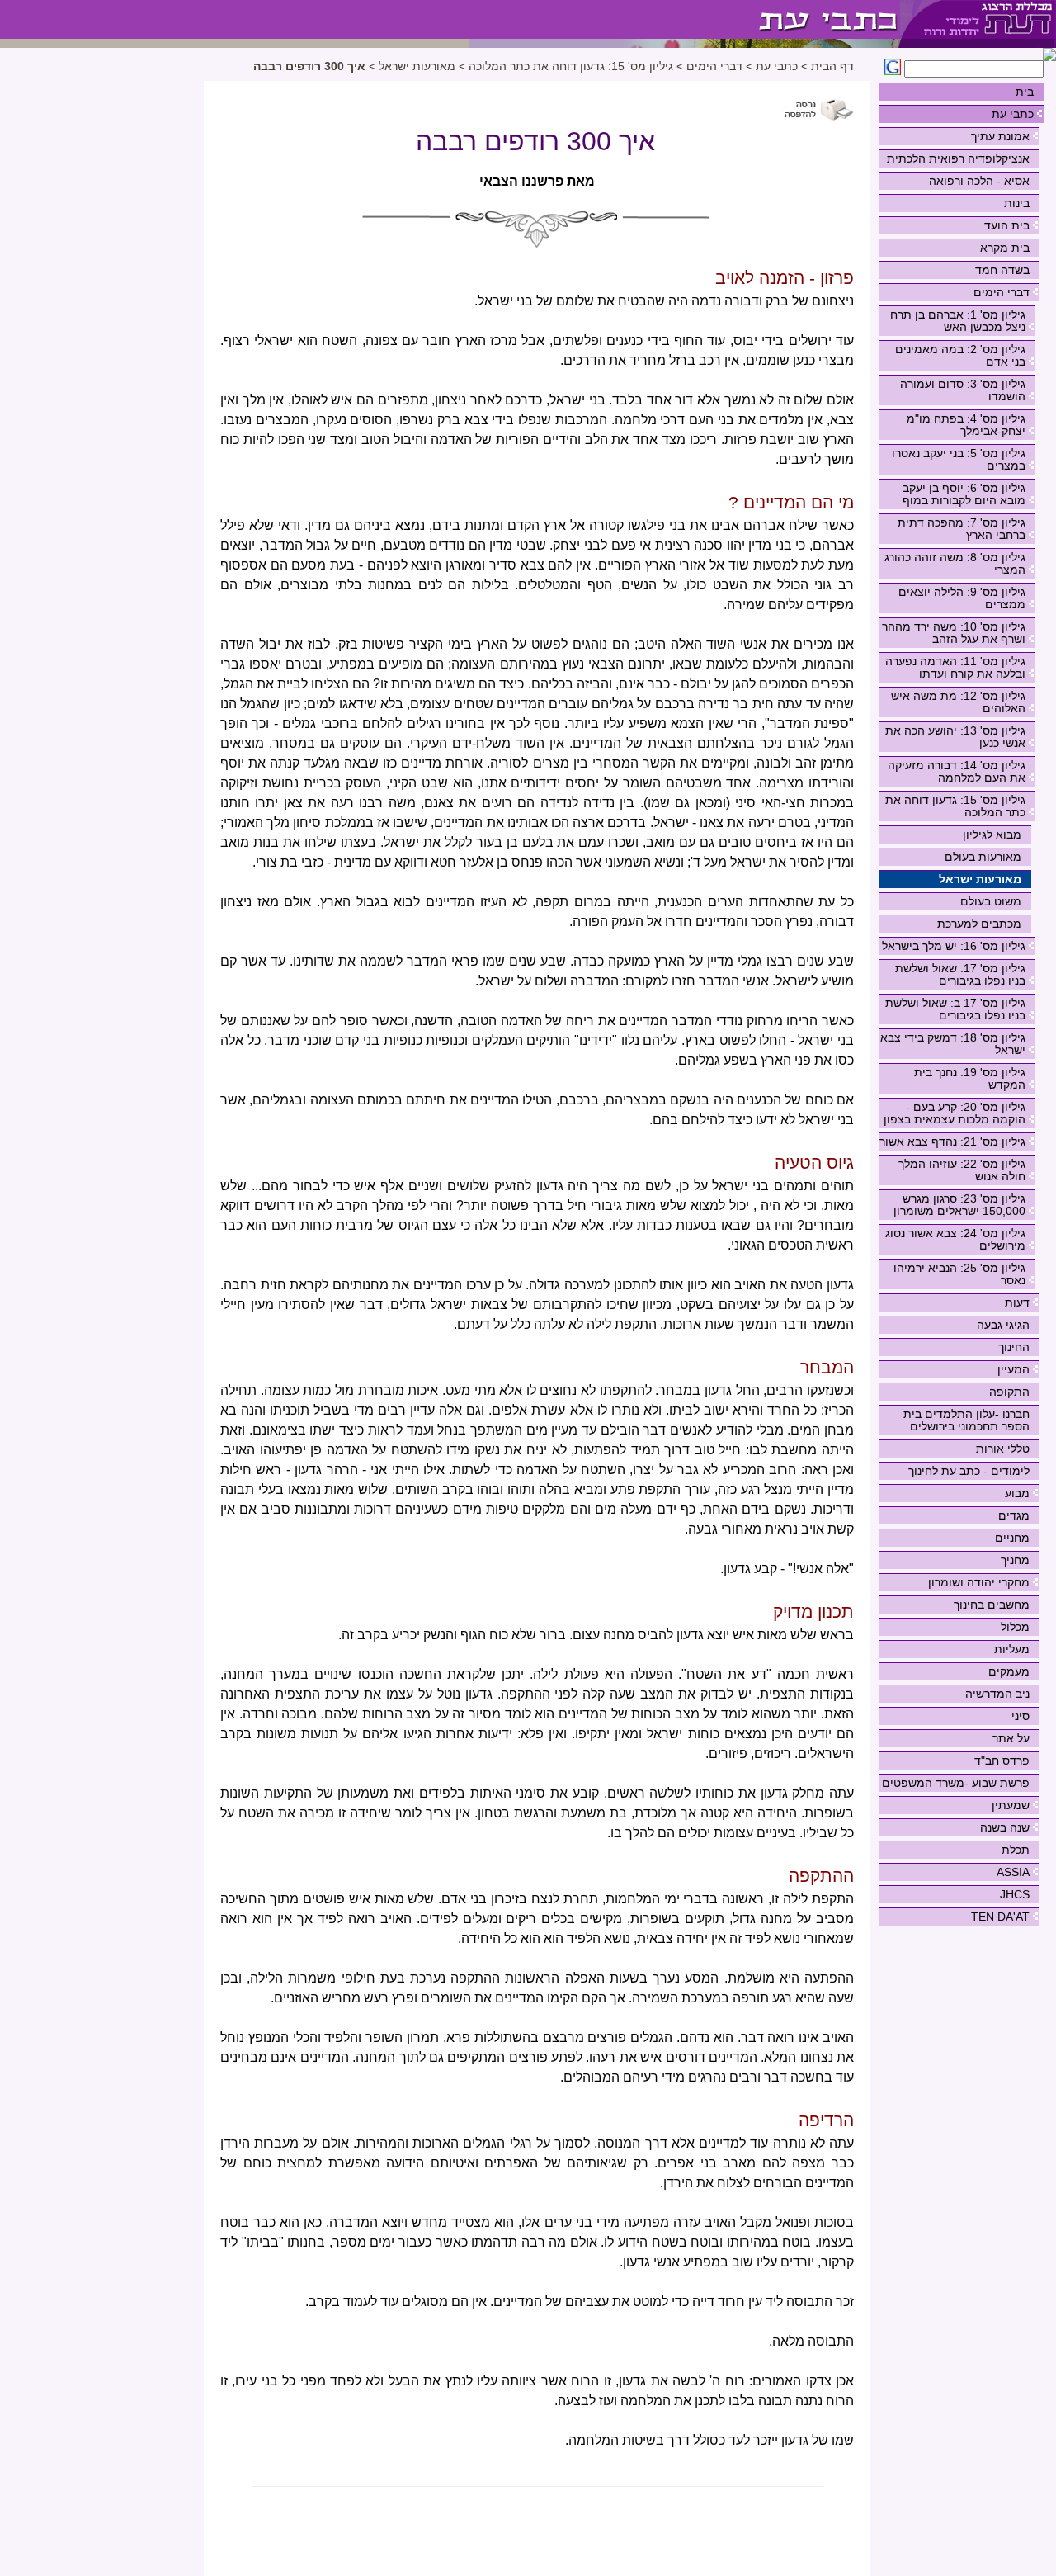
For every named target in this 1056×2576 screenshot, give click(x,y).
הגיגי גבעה (1003, 1325)
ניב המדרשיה (997, 1694)
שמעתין (1011, 1805)
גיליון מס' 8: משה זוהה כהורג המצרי (955, 563)
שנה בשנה (1005, 1827)
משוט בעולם (991, 901)
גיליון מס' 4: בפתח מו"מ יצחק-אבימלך (966, 425)
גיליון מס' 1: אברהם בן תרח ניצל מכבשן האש (958, 321)
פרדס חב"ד (1002, 1761)
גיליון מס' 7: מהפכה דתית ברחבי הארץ (962, 529)
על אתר (1011, 1738)
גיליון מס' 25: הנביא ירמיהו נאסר (959, 1274)
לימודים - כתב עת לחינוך (969, 1471)
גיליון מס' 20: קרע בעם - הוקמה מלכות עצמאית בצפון (955, 1113)
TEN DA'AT (1000, 1917)
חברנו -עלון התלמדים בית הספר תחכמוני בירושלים (966, 1420)
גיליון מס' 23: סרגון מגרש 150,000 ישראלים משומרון (959, 1205)
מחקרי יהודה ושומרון (979, 1582)
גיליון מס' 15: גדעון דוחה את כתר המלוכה (955, 806)
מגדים (1014, 1515)
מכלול (1015, 1627)
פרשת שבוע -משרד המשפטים (956, 1783)
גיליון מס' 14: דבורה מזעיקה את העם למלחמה (957, 771)
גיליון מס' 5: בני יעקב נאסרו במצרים (959, 459)
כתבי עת (1013, 114)
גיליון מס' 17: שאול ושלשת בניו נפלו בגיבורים (960, 974)
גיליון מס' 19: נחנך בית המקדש (970, 1078)
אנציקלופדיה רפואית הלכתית (958, 158)
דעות (1017, 1302)
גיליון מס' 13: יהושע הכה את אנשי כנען (955, 737)
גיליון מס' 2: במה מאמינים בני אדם (960, 355)
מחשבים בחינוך (992, 1605)
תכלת (1016, 1850)
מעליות (1012, 1649)
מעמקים (1009, 1671)
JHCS (1015, 1894)
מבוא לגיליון (992, 834)
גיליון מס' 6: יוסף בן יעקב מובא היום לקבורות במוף (964, 494)
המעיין (1014, 1369)
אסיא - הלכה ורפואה (979, 181)
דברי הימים (1002, 292)
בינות (1017, 203)
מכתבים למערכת (979, 924)
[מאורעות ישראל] (684, 19)
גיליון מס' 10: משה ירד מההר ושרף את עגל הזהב (954, 633)
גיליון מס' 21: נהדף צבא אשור (952, 1141)
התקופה (1009, 1392)
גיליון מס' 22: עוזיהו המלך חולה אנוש (962, 1170)
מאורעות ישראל (980, 879)
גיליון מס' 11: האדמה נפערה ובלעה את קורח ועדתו (955, 667)
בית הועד (1007, 225)
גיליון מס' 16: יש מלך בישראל (954, 946)
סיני (1021, 1716)
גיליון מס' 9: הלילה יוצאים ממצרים (962, 598)
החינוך (1014, 1347)
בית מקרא (1005, 248)
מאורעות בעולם (983, 857)
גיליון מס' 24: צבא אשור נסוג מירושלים (955, 1239)
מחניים (1012, 1538)
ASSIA (1013, 1872)
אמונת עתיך (1000, 136)
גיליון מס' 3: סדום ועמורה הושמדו (963, 390)
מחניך (1015, 1560)
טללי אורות (1003, 1449)
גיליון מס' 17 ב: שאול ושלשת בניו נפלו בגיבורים (955, 1009)
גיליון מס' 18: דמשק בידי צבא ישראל (953, 1044)
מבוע (1017, 1493)
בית (1025, 92)
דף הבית (832, 66)
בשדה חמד (1002, 270)
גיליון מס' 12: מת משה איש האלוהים (958, 702)
